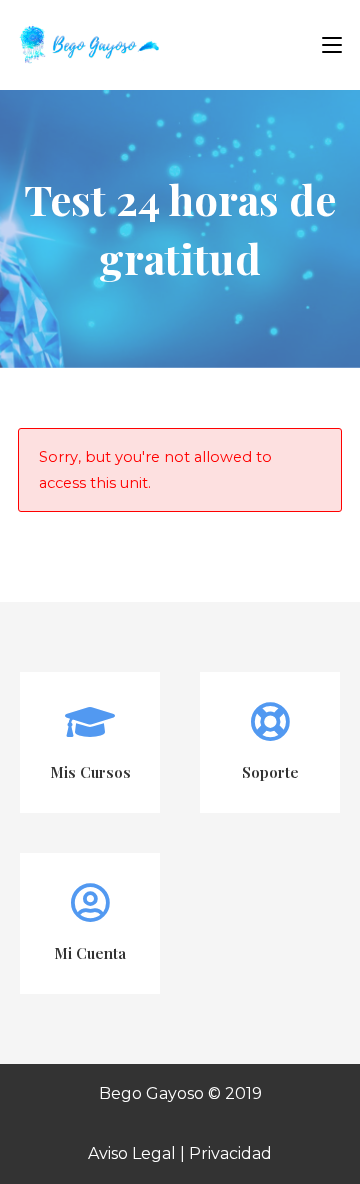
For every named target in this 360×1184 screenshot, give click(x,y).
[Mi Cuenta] (90, 903)
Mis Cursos (90, 772)
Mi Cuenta (90, 953)
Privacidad (230, 1153)
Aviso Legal (132, 1153)
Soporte (270, 772)
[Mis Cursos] (90, 722)
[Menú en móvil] (324, 45)
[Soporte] (270, 722)
